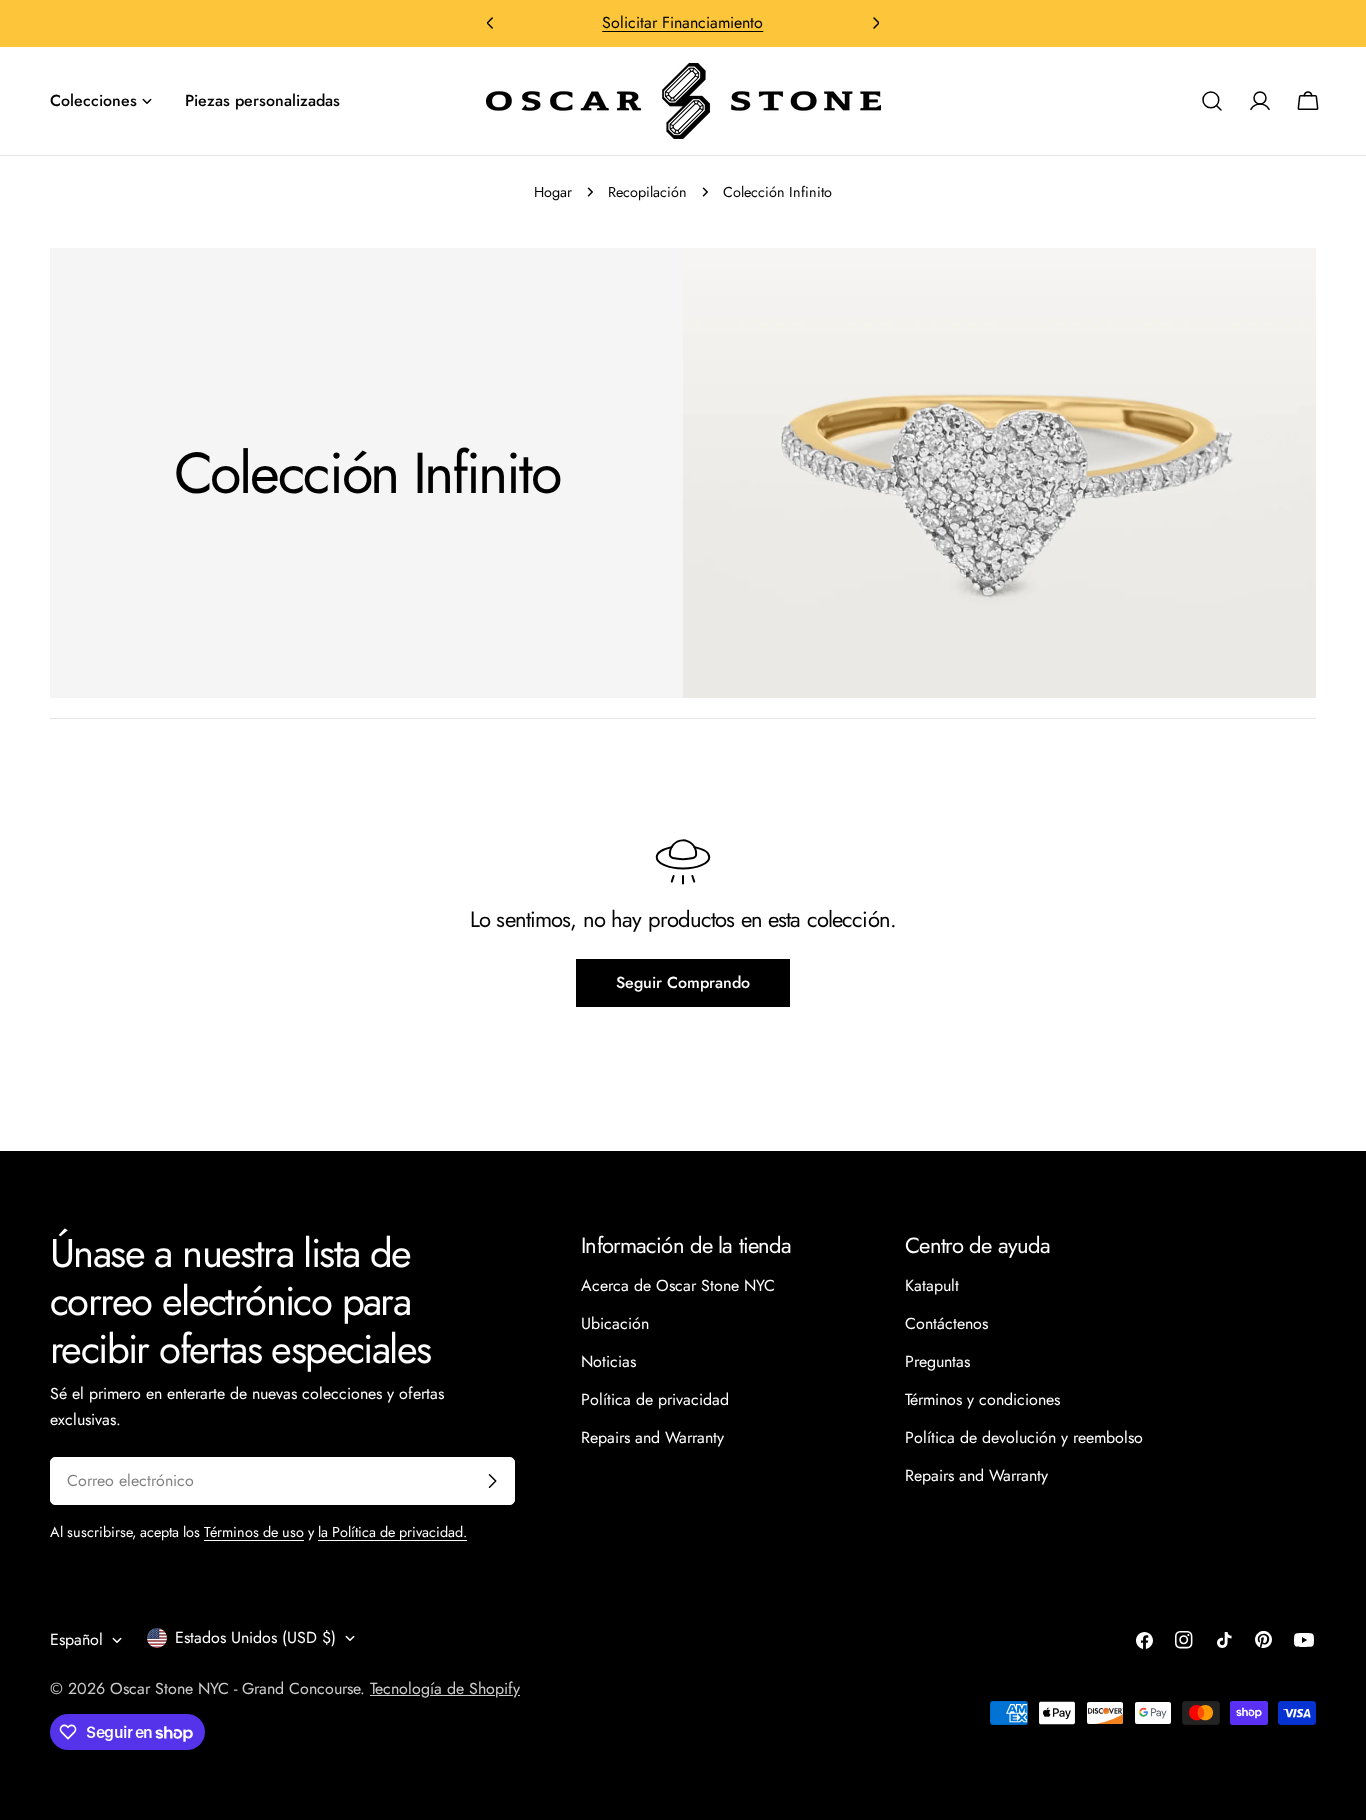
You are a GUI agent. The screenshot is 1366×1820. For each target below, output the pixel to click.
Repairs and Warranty (652, 1437)
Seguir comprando (683, 982)
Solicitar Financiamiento (682, 22)
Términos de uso (254, 1532)
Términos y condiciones (982, 1399)
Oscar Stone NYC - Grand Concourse (235, 1688)
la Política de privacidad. (392, 1532)
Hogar (553, 192)
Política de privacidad (655, 1399)
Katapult (932, 1285)
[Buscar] (1212, 101)
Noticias (608, 1361)
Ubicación (615, 1323)
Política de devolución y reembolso (1024, 1437)
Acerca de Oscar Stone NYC (678, 1285)
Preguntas (937, 1361)
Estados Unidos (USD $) (255, 1637)
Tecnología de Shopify (445, 1688)
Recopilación (647, 192)
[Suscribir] (492, 1481)
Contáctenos (946, 1323)
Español (76, 1639)
